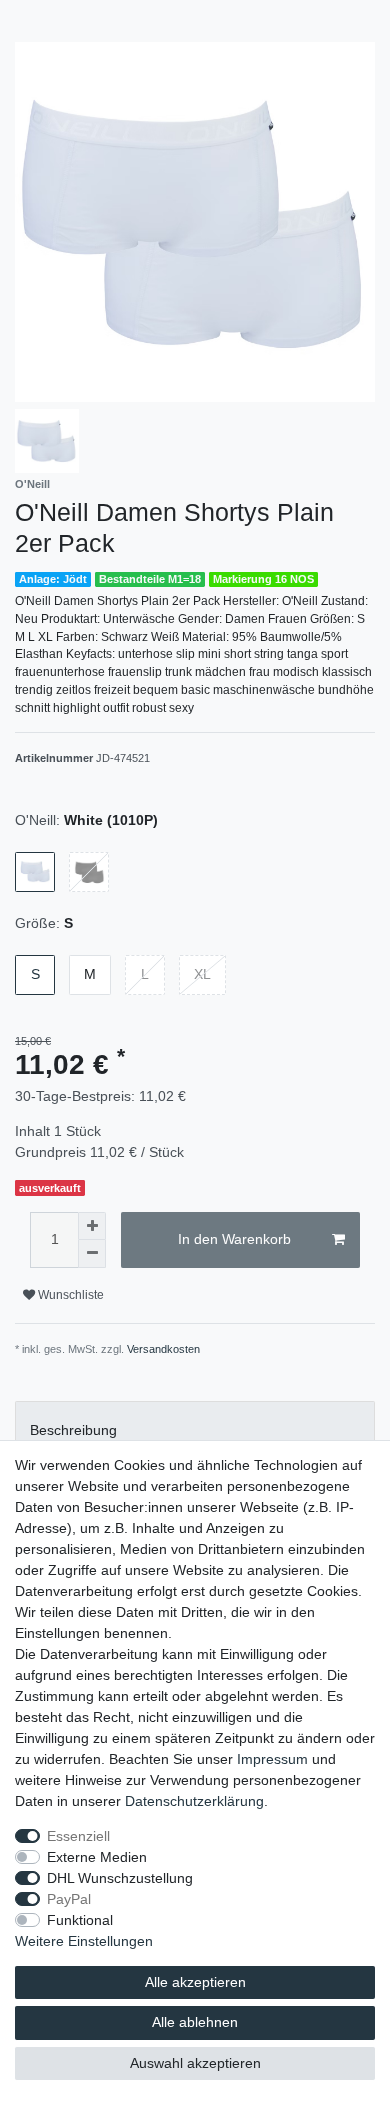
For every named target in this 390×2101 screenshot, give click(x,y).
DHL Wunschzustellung (120, 1878)
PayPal (69, 1899)
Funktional (80, 1920)
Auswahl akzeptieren (195, 2063)
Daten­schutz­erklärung (194, 1801)
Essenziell (78, 1836)
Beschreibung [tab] (73, 1430)
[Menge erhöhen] (92, 1226)
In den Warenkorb (234, 1239)
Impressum (272, 1759)
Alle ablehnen (195, 2022)
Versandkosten (163, 1349)
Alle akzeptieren (195, 1982)
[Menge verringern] (92, 1254)
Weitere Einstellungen (84, 1941)
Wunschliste (69, 1295)
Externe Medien (97, 1857)
